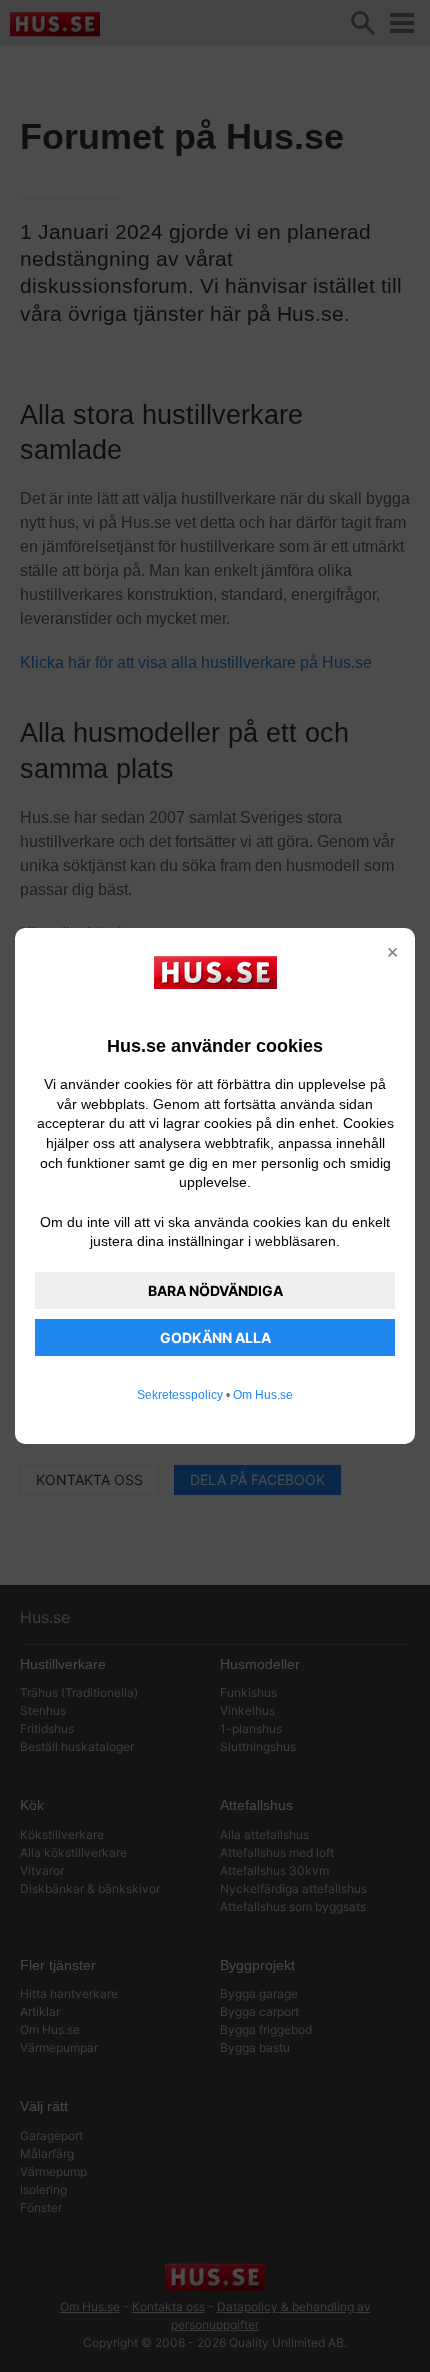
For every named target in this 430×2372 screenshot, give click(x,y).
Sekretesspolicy (180, 1395)
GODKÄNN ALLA (215, 1337)
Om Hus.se (263, 1395)
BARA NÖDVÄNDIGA (215, 1290)
